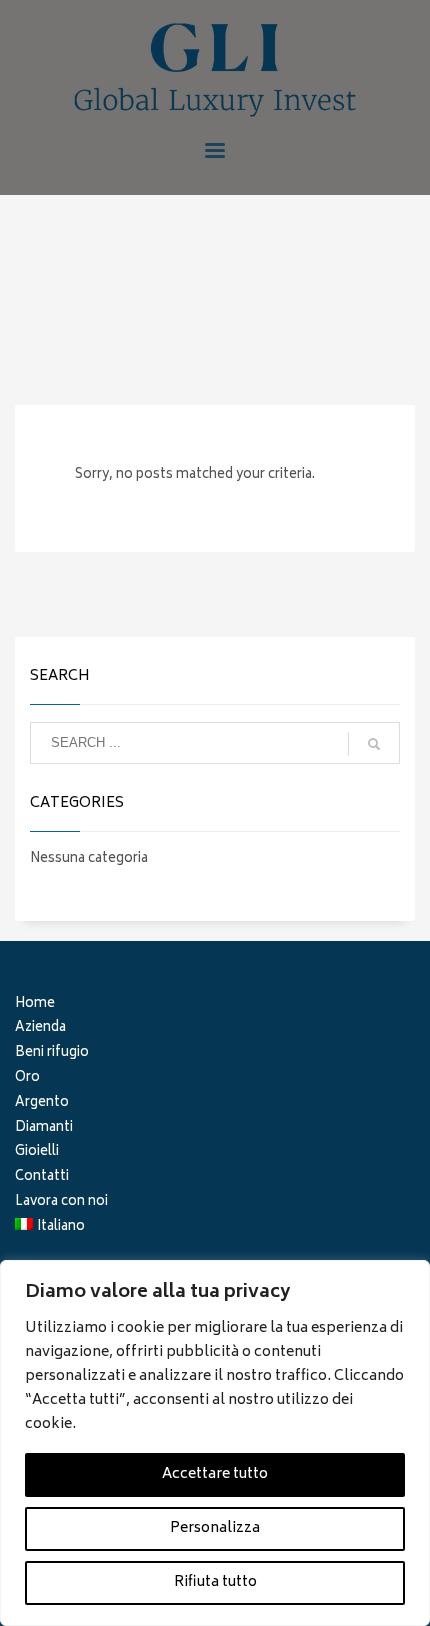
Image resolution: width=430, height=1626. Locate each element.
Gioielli (37, 1153)
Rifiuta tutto (215, 1582)
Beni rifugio (52, 1054)
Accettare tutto (215, 1474)
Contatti (42, 1178)
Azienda (40, 1029)
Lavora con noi (61, 1203)
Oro (27, 1079)
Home (35, 1005)
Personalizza (215, 1528)
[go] (374, 744)
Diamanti (44, 1129)
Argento (42, 1104)
